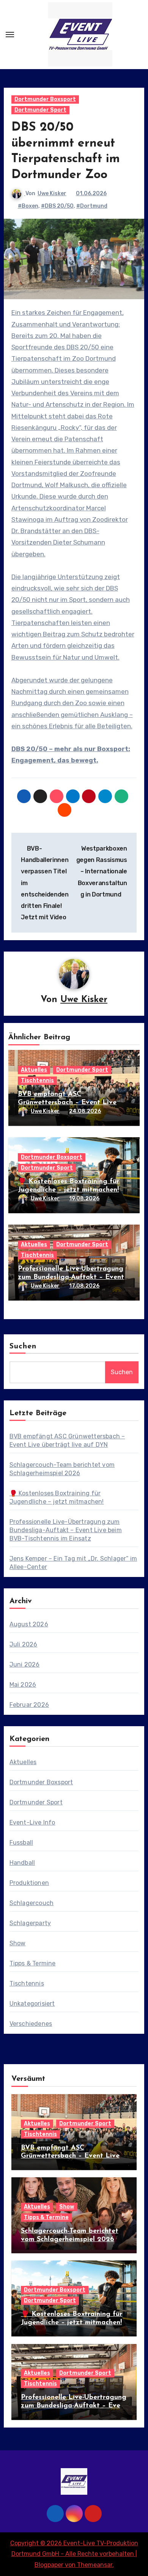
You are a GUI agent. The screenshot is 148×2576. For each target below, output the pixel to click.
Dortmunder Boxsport (45, 99)
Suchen (23, 1346)
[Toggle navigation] (10, 35)
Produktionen (29, 1883)
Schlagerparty (30, 1923)
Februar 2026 (29, 1705)
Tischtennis (37, 1080)
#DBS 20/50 (57, 206)
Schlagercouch (32, 1903)
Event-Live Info (32, 1822)
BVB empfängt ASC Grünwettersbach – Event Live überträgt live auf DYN (67, 1103)
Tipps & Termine (33, 1963)
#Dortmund (92, 206)
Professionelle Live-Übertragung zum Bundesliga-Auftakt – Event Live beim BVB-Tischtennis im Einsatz (66, 1530)
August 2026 (29, 1624)
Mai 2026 (23, 1685)
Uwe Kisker (52, 193)
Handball (22, 1863)
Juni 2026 (25, 1664)
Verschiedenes (31, 2024)
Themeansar (95, 2565)
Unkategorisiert (32, 2004)
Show (18, 1943)
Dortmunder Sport (40, 110)
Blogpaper (49, 2565)
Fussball (21, 1843)
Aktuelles (34, 1070)
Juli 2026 (24, 1644)
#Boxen (28, 206)
